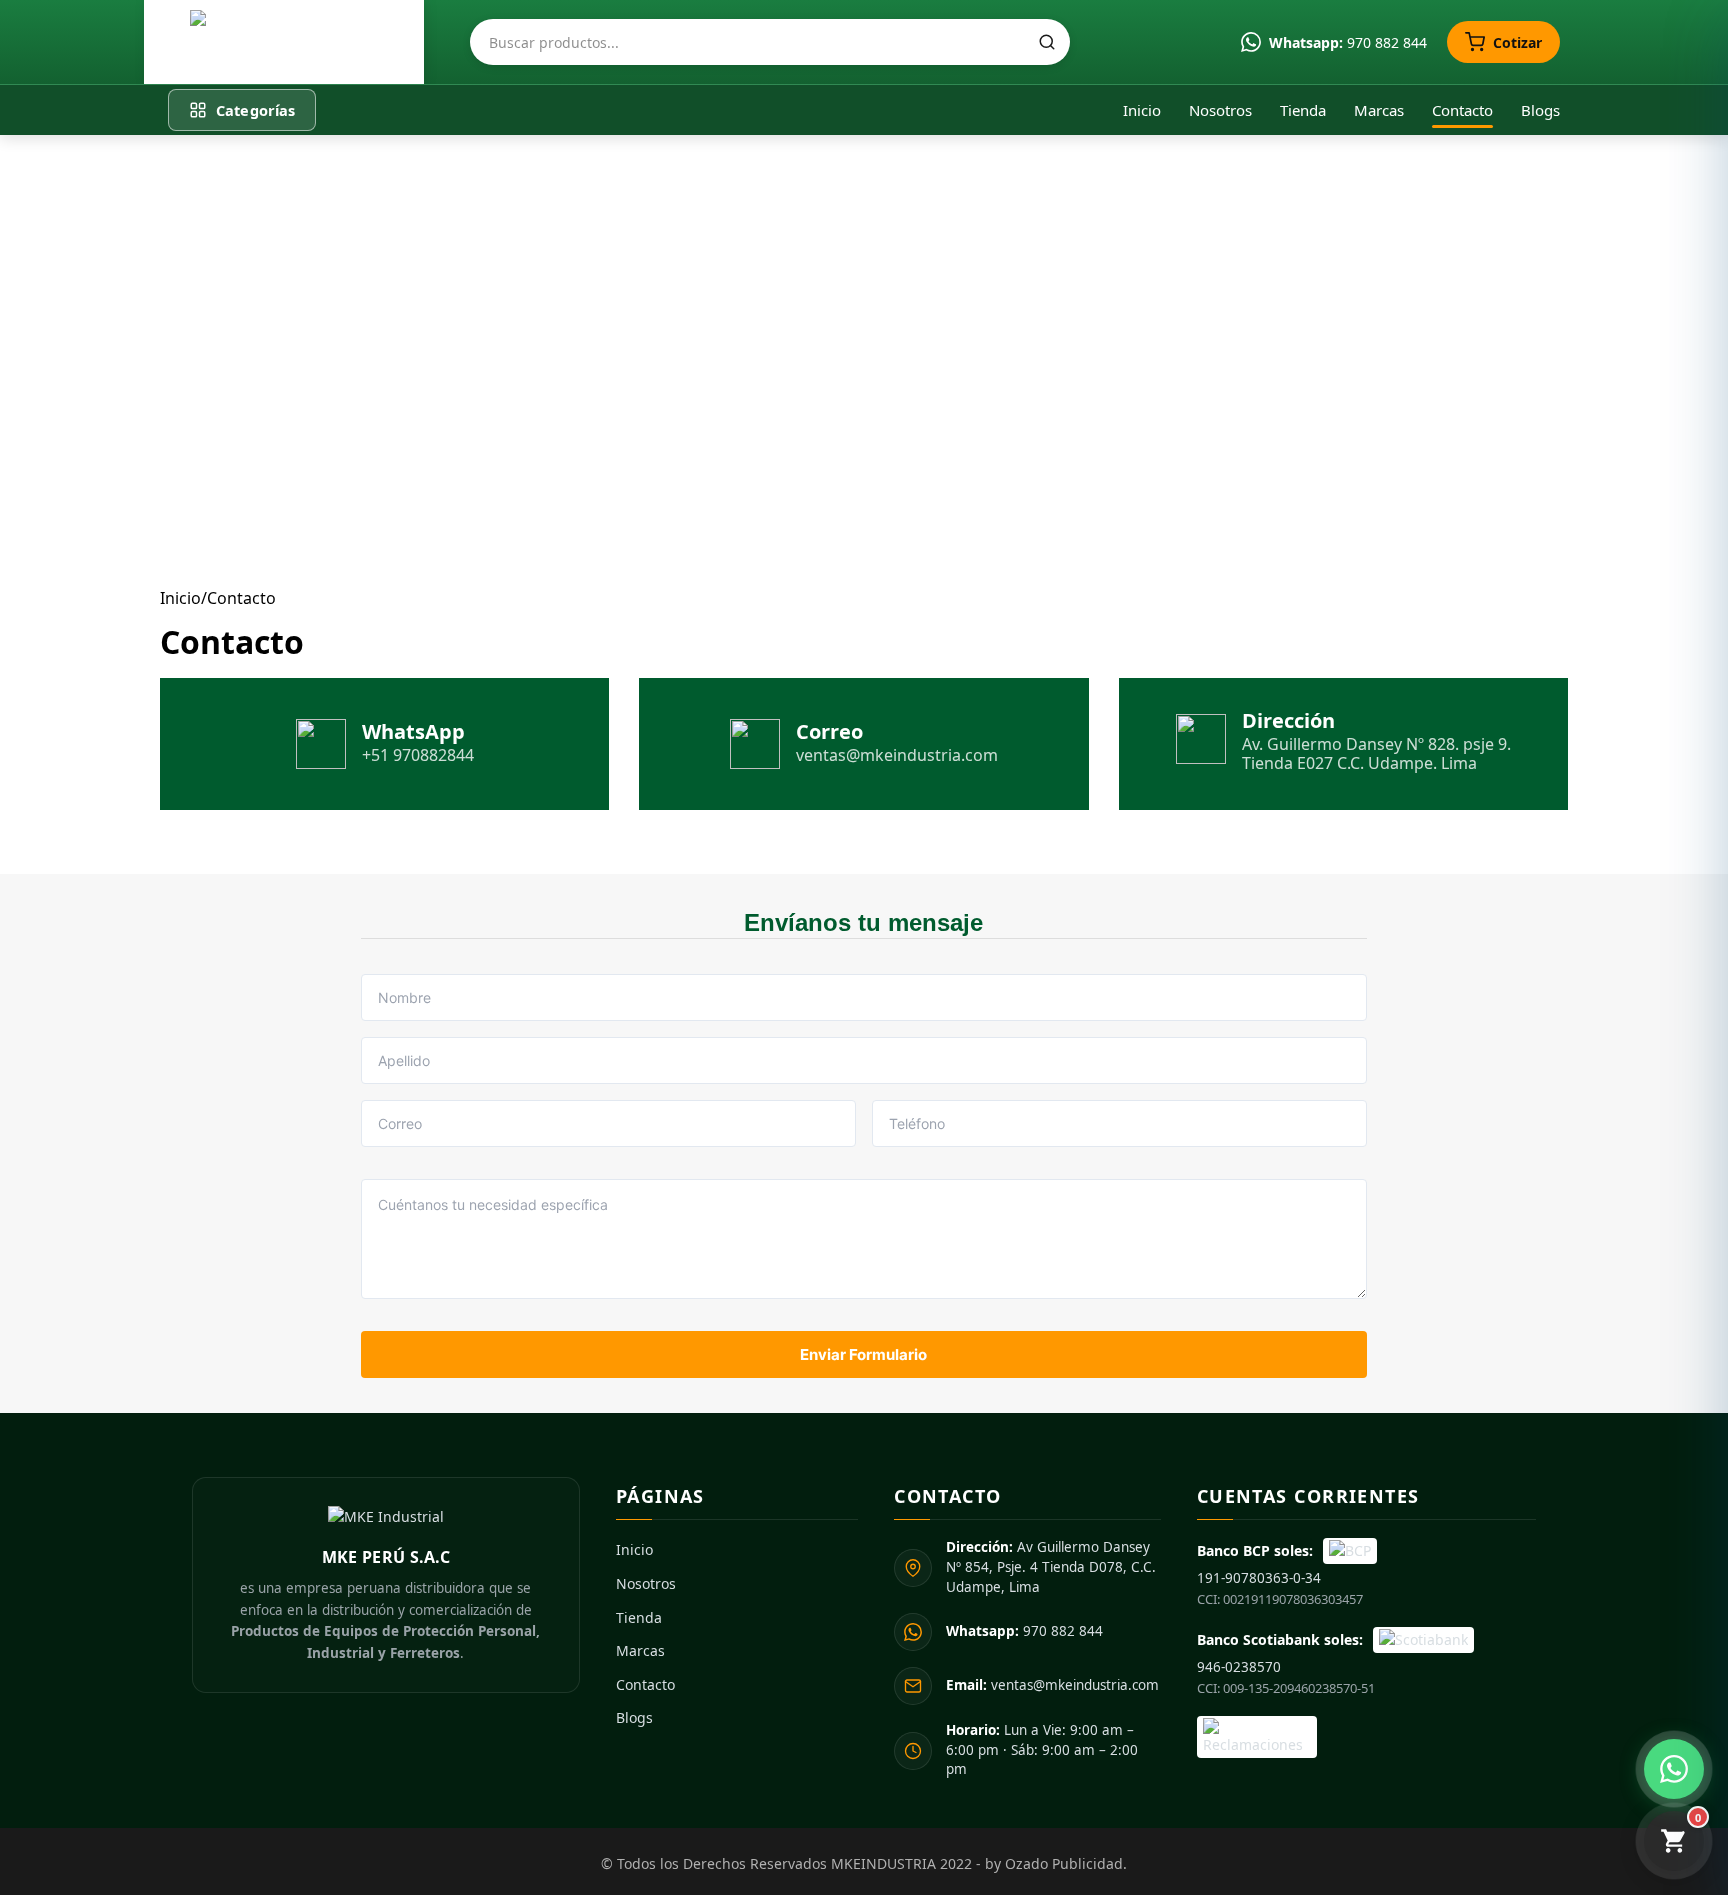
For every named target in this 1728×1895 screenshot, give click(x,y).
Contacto (1462, 110)
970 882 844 (1024, 1631)
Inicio (1142, 110)
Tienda (1303, 110)
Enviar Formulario (863, 1354)
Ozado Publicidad (1064, 1863)
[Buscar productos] (1047, 42)
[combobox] (770, 42)
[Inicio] (284, 42)
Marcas (1379, 110)
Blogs (1540, 110)
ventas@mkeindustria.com (1052, 1685)
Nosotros (1220, 110)
